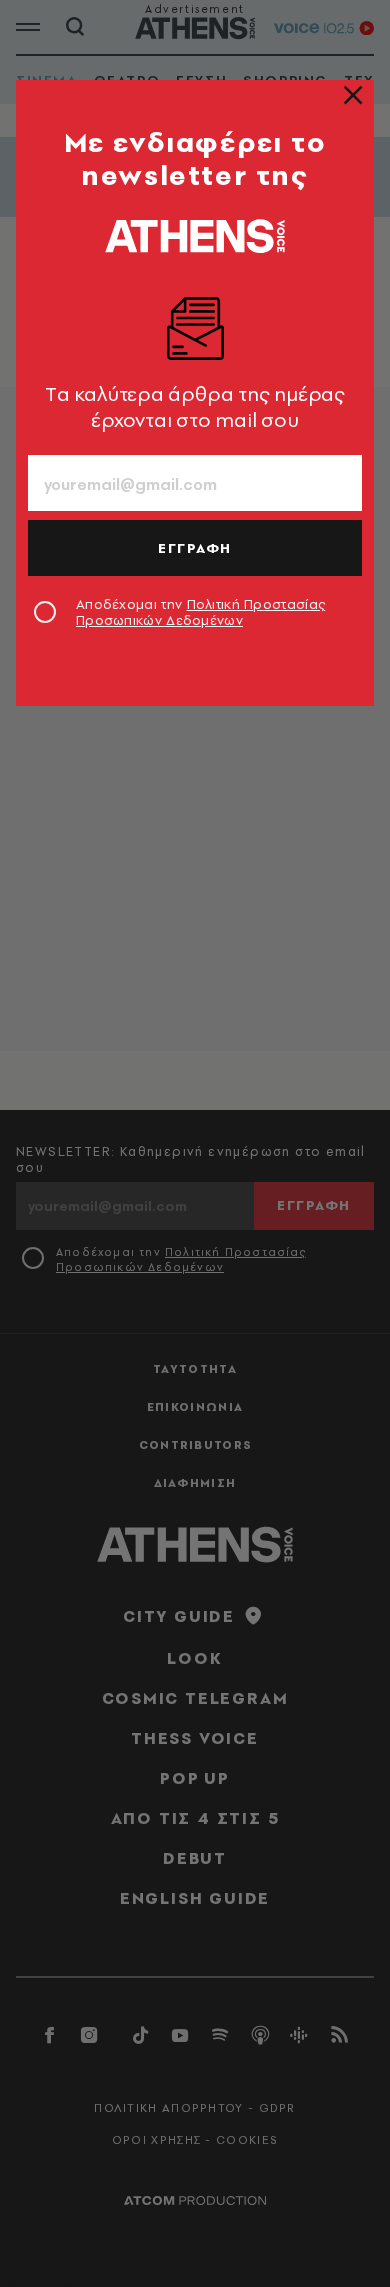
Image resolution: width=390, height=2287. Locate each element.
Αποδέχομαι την (200, 612)
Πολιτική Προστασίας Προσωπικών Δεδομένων (200, 612)
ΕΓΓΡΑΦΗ (195, 548)
